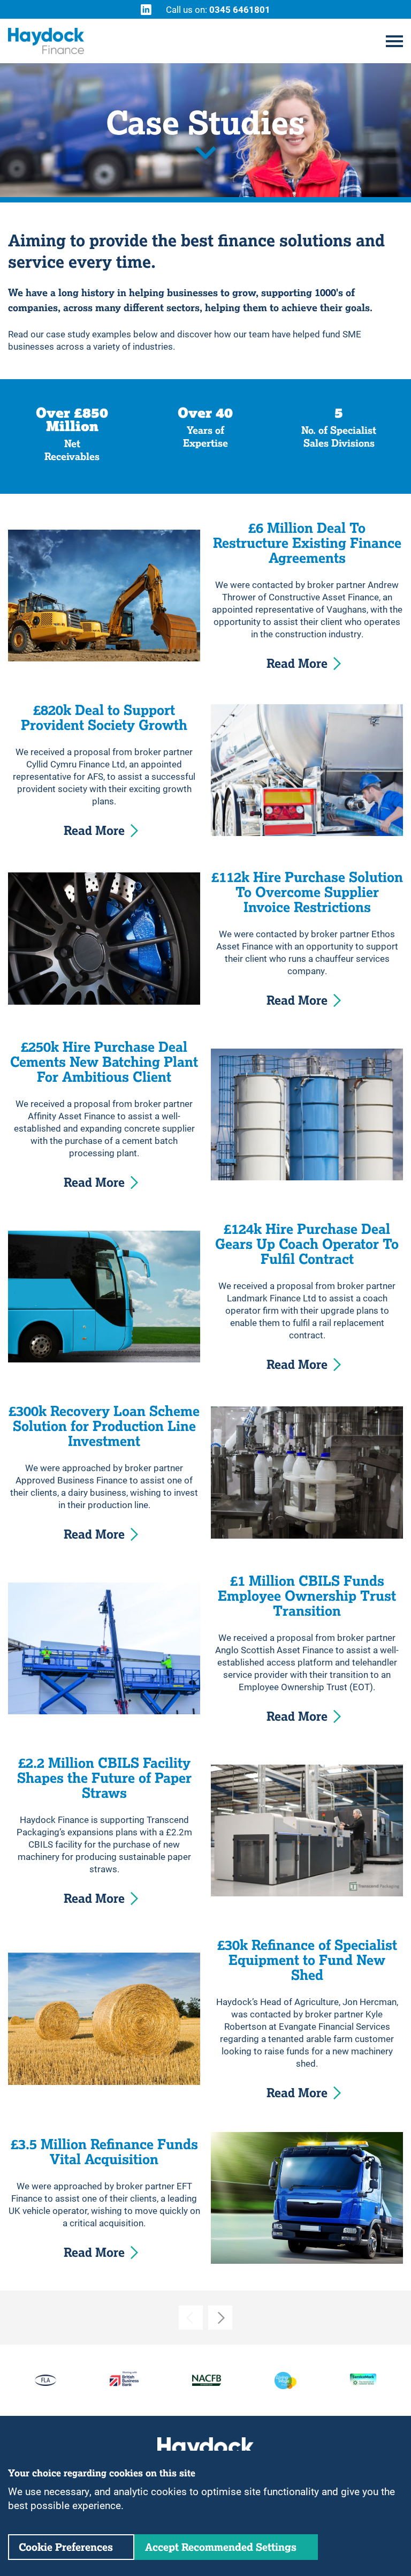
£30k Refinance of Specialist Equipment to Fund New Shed (307, 1960)
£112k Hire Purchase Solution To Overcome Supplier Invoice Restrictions (307, 892)
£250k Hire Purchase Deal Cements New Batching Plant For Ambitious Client (104, 1062)
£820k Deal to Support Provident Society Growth (104, 718)
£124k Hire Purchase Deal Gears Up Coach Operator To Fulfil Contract (307, 1244)
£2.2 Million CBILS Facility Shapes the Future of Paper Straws (104, 1778)
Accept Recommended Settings (221, 2547)
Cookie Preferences (66, 2547)
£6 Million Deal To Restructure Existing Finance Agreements (307, 543)
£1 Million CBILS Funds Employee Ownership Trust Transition (307, 1596)
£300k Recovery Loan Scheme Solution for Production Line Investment (104, 1426)
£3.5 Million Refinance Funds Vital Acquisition (104, 2152)
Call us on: (218, 9)
